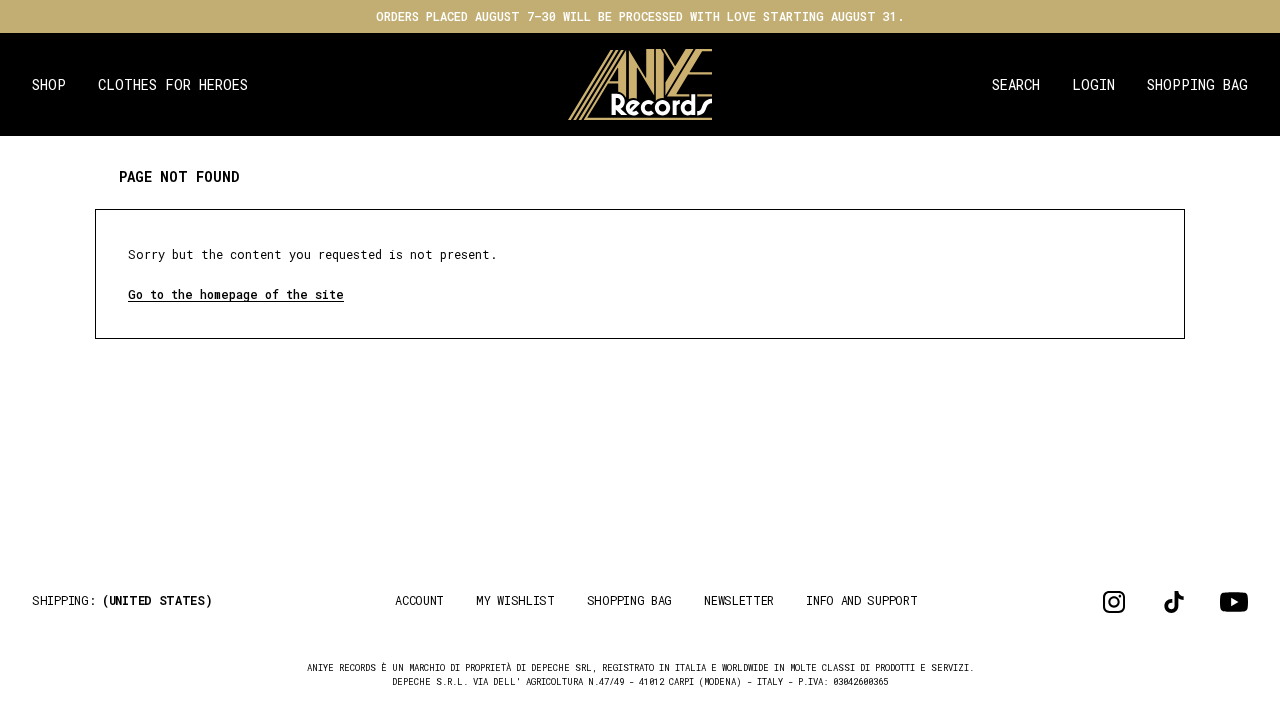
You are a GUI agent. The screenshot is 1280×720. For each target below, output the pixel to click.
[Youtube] (1234, 602)
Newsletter (739, 600)
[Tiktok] (1174, 602)
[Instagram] (1114, 602)
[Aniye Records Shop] (640, 84)
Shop (49, 84)
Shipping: (122, 600)
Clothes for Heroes (173, 84)
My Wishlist (515, 600)
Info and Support (861, 600)
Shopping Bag (1197, 84)
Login (1093, 84)
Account (419, 600)
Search (1016, 84)
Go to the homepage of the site (236, 294)
